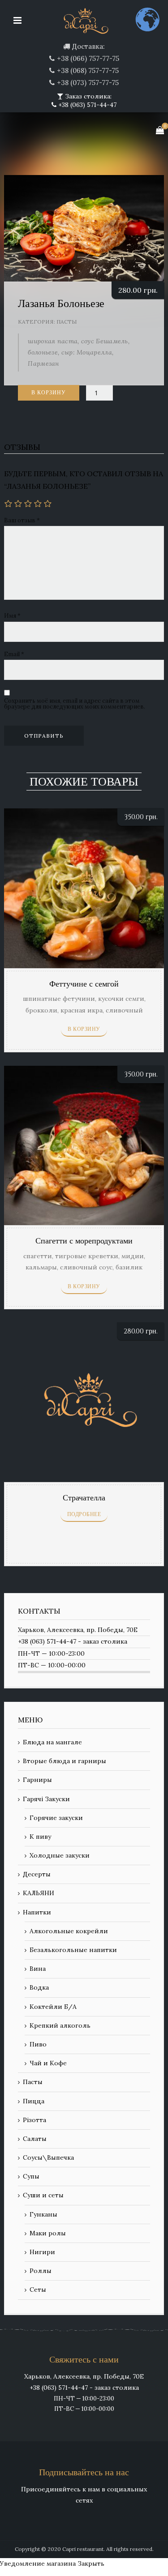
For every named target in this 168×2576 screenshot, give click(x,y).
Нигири (42, 2252)
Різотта (34, 2120)
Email (14, 654)
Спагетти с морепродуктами (84, 1241)
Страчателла (84, 1498)
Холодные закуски (60, 1855)
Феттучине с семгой (84, 984)
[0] (160, 130)
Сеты (38, 2290)
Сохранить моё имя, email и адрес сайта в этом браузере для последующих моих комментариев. (75, 704)
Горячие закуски (56, 1818)
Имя (12, 616)
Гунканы (43, 2214)
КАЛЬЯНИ (39, 1893)
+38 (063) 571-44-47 (86, 105)
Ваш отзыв (22, 520)
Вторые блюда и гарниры (65, 1761)
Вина (38, 1969)
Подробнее (84, 1514)
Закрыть (91, 2563)
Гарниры (37, 1780)
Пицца (34, 2101)
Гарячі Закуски (46, 1799)
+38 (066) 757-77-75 (88, 58)
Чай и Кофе (48, 2063)
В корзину (49, 393)
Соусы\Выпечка (48, 2157)
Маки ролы (48, 2233)
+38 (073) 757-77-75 (88, 83)
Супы (31, 2176)
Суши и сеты (43, 2195)
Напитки (37, 1912)
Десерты (37, 1874)
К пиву (40, 1837)
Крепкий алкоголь (60, 2025)
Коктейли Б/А (53, 2007)
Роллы (41, 2271)
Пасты (67, 322)
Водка (39, 1987)
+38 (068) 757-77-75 (88, 70)
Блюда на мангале (52, 1742)
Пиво (38, 2044)
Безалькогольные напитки (73, 1950)
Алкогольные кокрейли (69, 1931)
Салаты (35, 2139)
